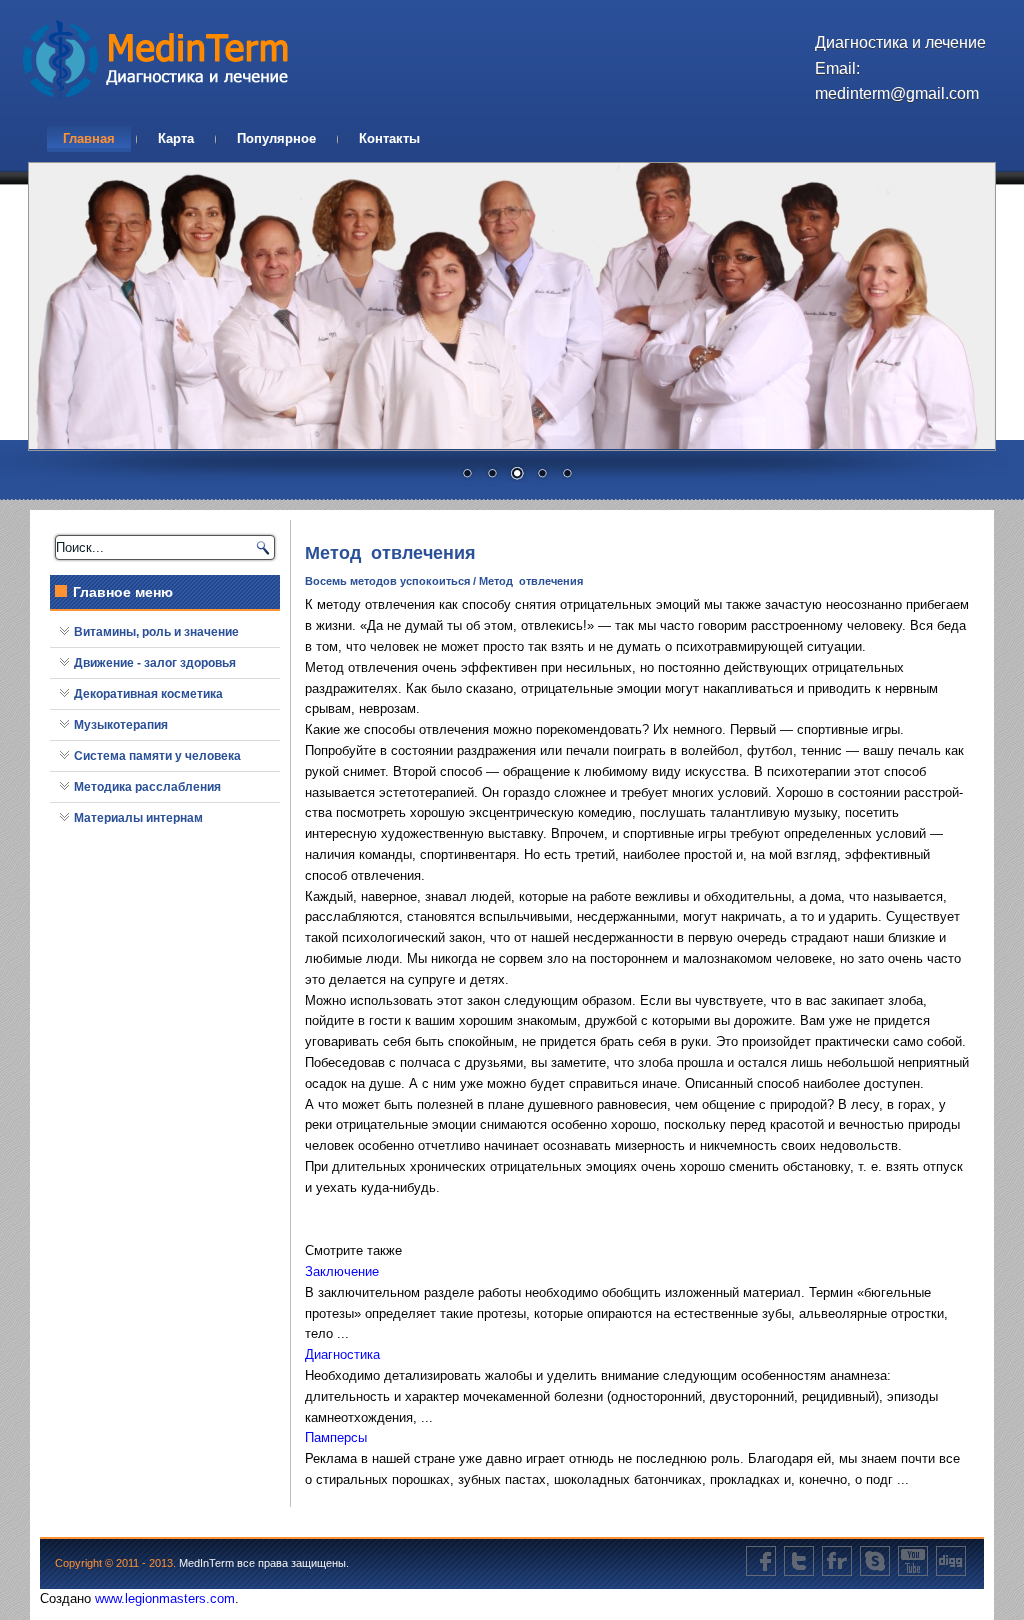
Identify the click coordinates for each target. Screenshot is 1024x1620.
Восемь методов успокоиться (387, 581)
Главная (89, 138)
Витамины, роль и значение (156, 632)
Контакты (389, 138)
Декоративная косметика (148, 694)
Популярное (276, 138)
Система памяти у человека (157, 756)
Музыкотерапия (121, 725)
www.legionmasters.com (165, 1598)
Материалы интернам (138, 818)
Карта (176, 138)
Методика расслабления (147, 787)
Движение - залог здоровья (155, 663)
